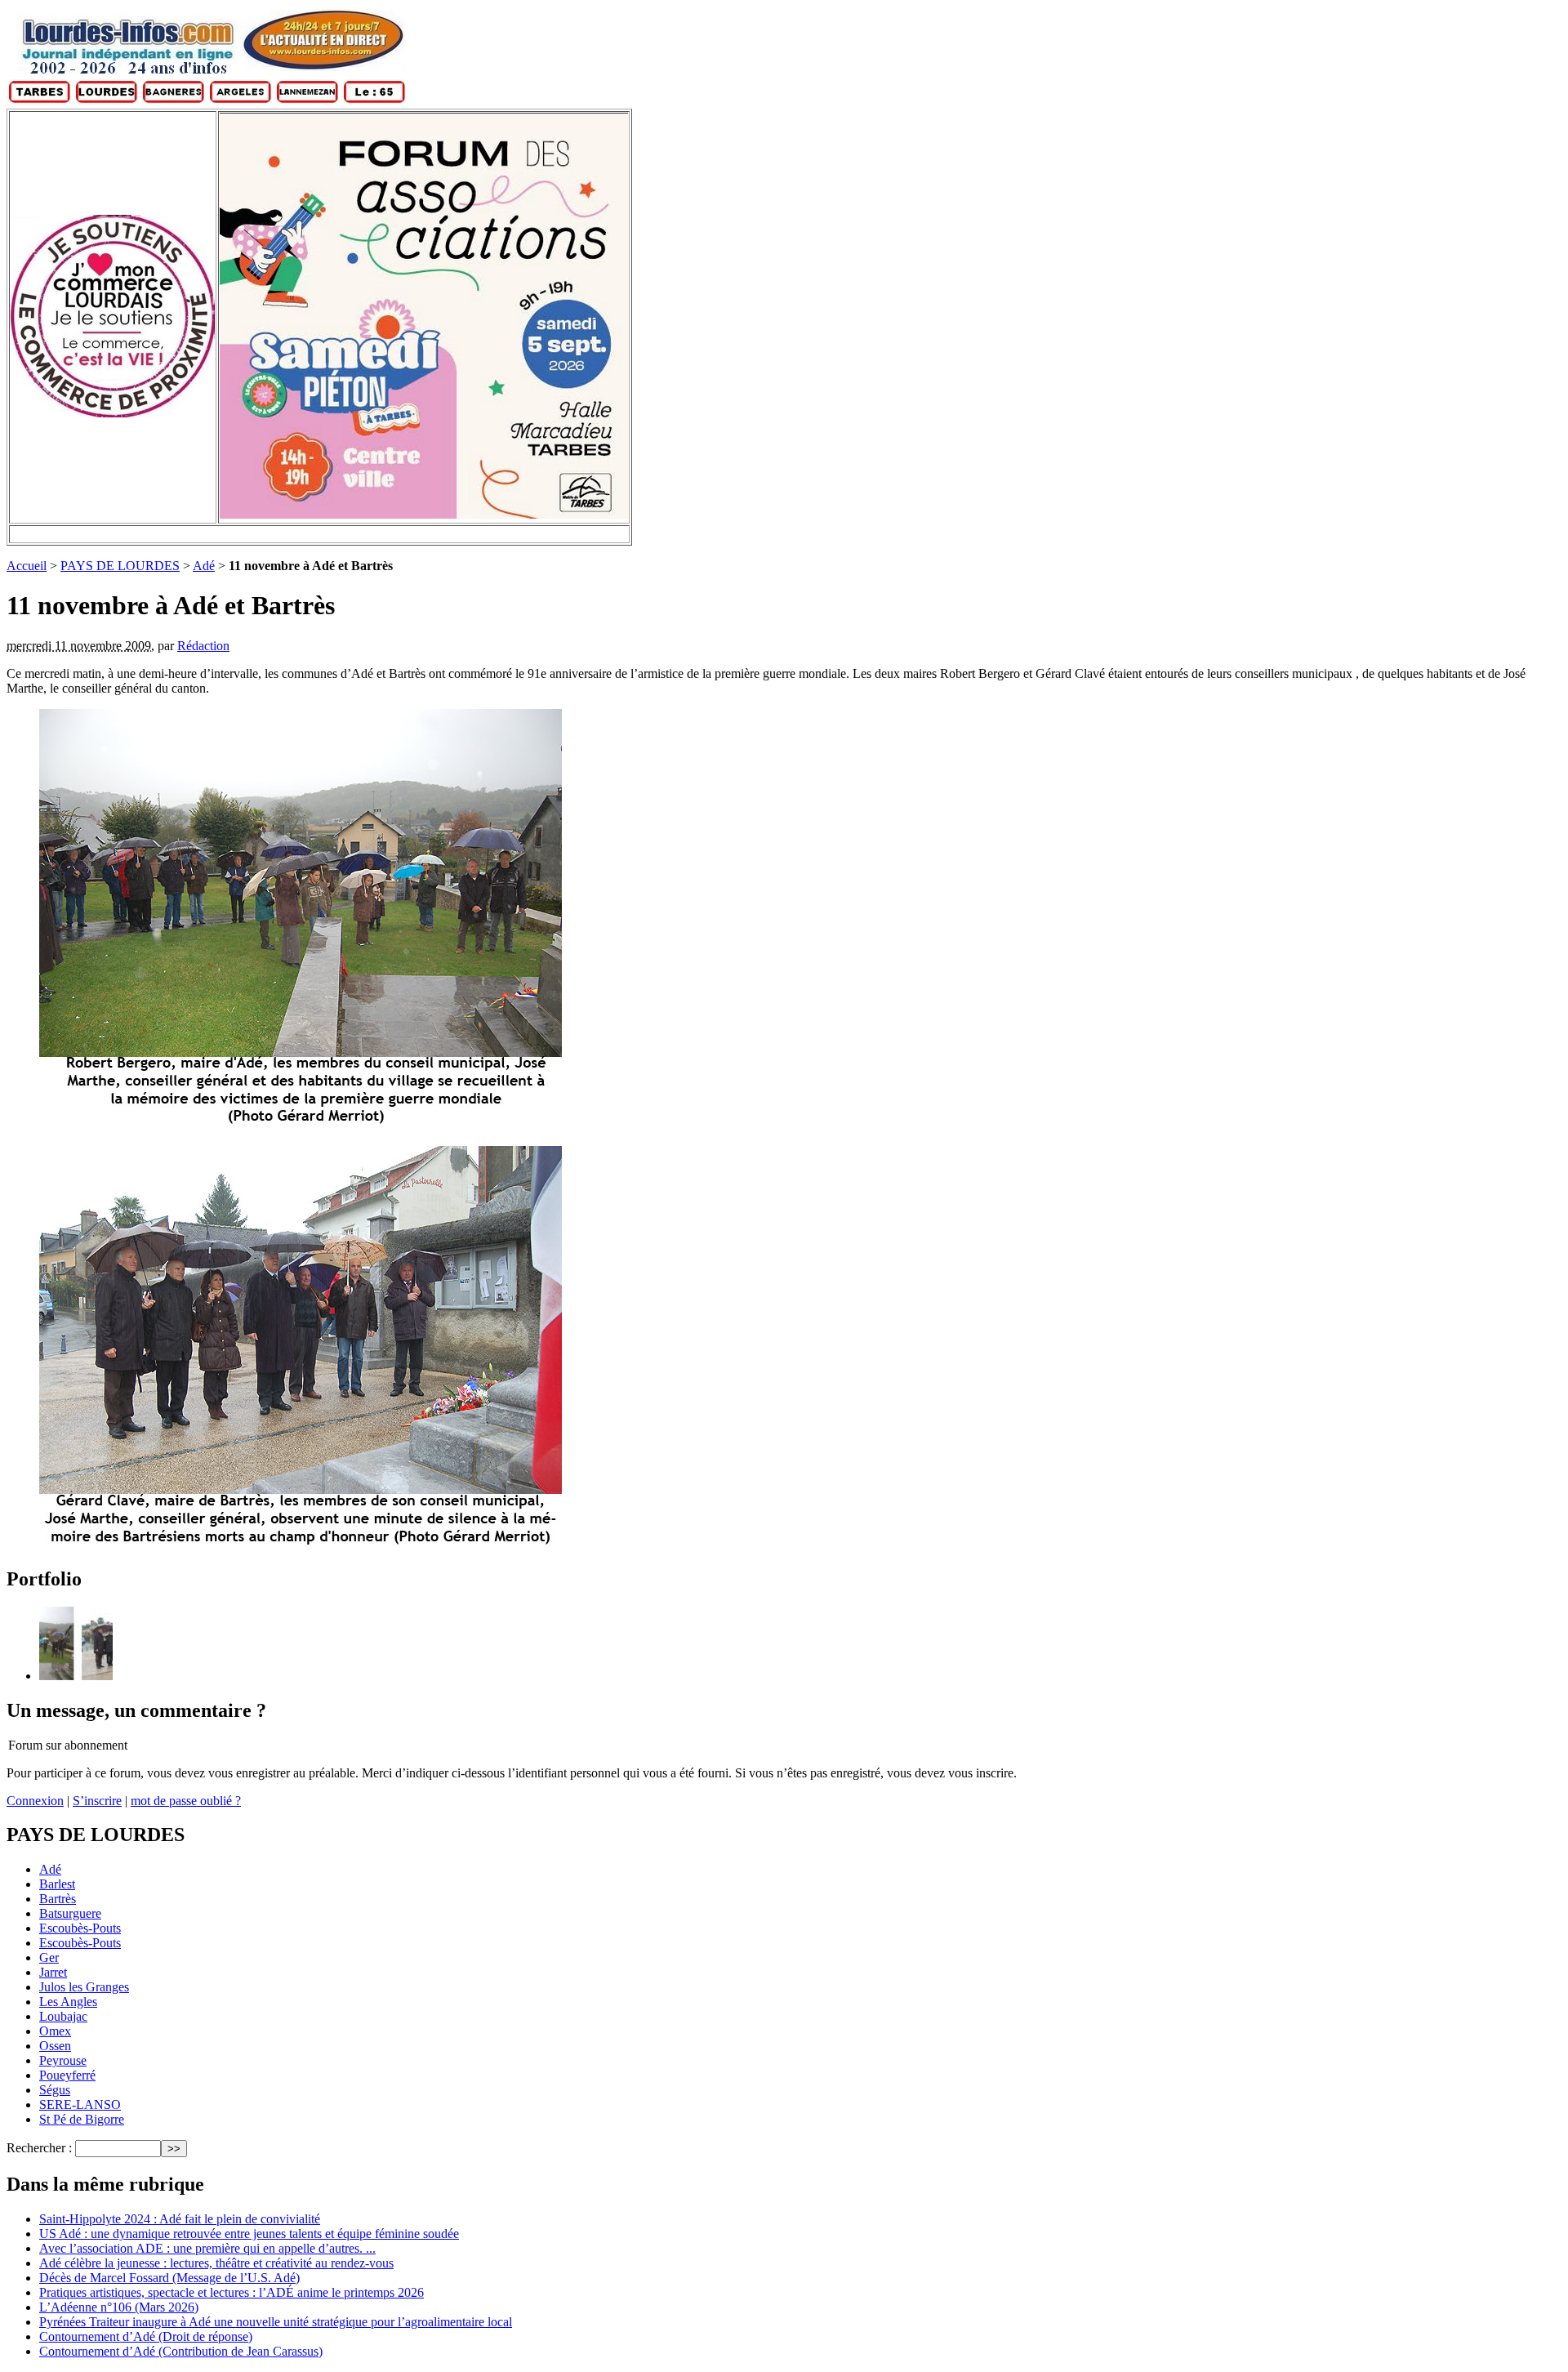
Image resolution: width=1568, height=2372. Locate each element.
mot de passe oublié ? (186, 1801)
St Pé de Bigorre (82, 2119)
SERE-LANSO (80, 2104)
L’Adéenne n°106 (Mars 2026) (119, 2307)
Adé (204, 566)
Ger (49, 1957)
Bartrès (58, 1899)
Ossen (55, 2046)
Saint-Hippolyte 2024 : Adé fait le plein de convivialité (180, 2219)
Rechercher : (39, 2148)
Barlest (57, 1884)
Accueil (27, 566)
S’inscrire (97, 1801)
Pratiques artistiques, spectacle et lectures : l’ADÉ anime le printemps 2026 (232, 2292)
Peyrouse (63, 2060)
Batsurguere (70, 1913)
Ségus (55, 2090)
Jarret (53, 1972)
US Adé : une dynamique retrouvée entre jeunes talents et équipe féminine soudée (249, 2234)
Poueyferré (67, 2075)
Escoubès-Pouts (80, 1928)
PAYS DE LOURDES (120, 566)
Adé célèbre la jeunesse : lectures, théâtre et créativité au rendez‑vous (216, 2263)
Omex (55, 2031)
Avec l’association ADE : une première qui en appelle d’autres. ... (207, 2248)
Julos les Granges (84, 1987)
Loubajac (63, 2016)
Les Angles (68, 2002)
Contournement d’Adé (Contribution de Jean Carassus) (181, 2351)
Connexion (35, 1801)
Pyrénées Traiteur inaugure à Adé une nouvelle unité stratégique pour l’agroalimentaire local (276, 2322)
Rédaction (203, 646)
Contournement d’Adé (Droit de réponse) (146, 2336)
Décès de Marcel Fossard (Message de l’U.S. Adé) (169, 2278)
